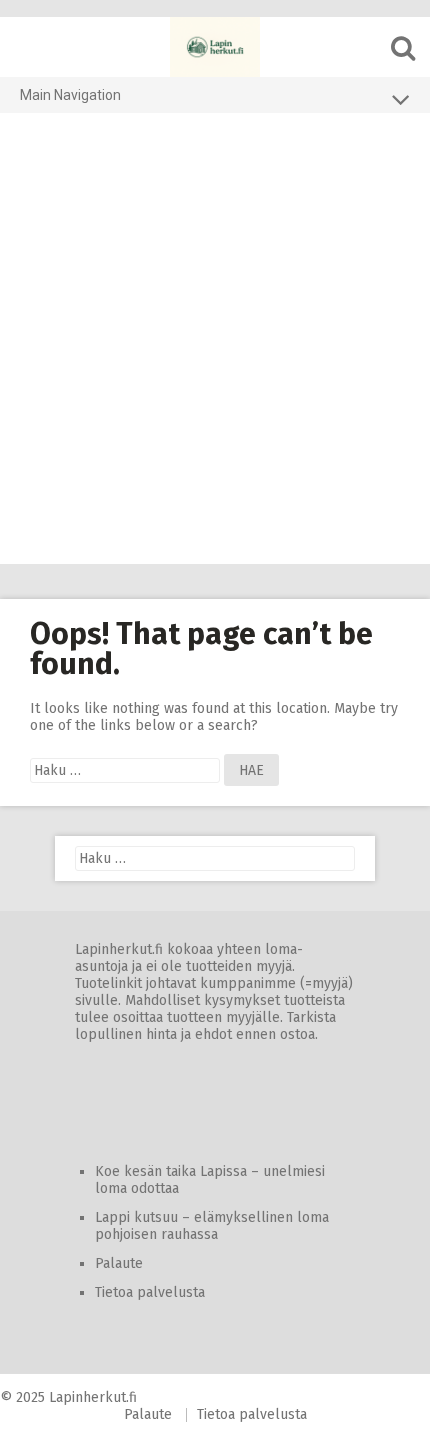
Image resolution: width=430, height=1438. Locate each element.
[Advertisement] (215, 339)
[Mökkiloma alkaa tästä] (215, 47)
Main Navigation (70, 95)
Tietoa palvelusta (150, 1292)
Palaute (119, 1263)
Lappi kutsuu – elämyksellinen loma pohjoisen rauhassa (212, 1226)
